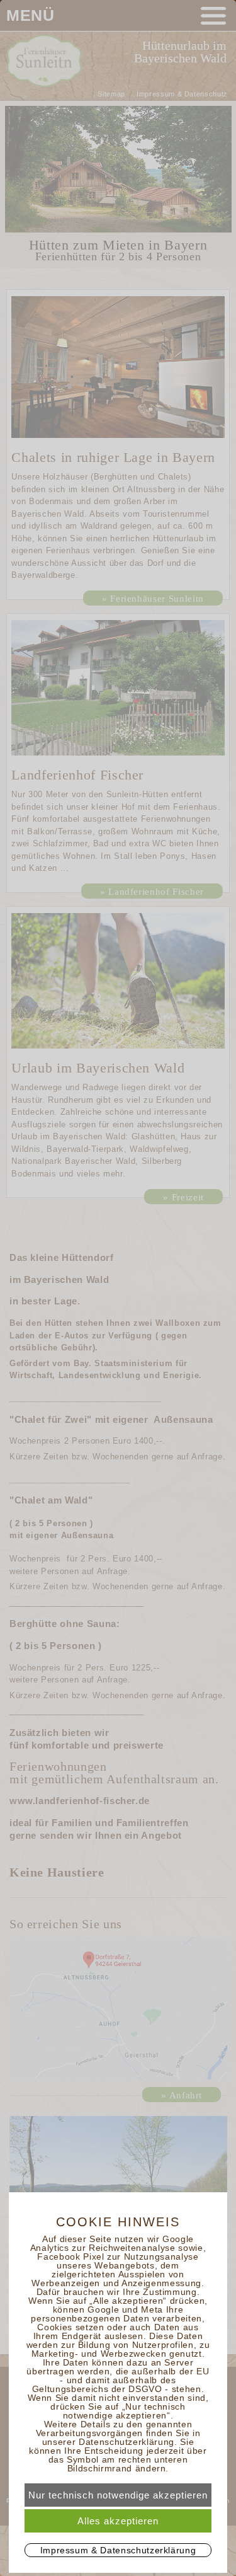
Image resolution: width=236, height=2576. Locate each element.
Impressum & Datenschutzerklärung (118, 2550)
